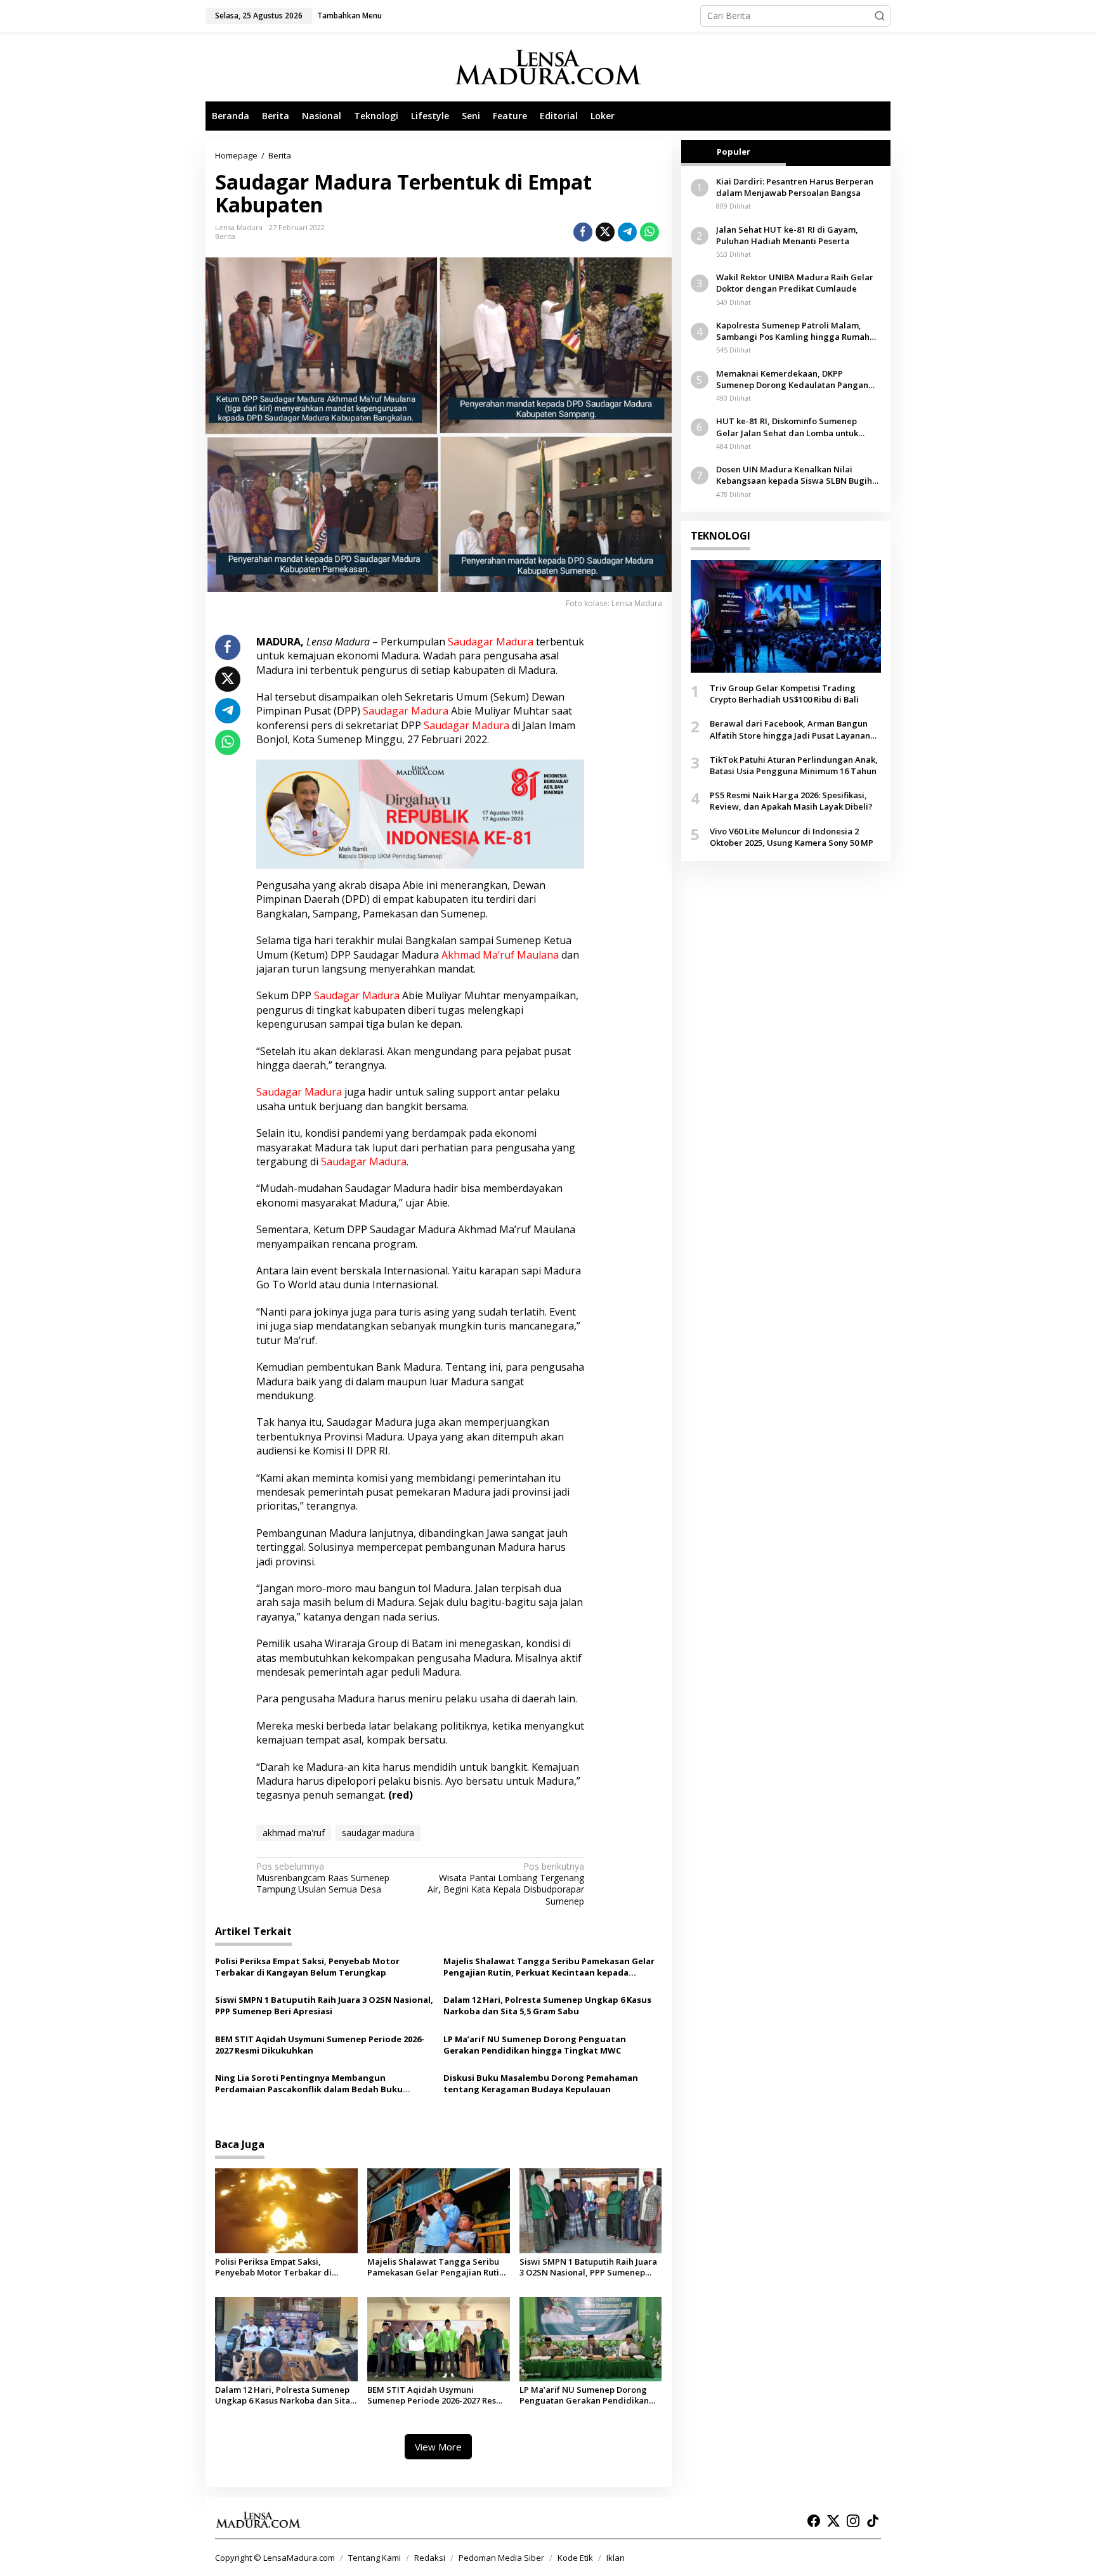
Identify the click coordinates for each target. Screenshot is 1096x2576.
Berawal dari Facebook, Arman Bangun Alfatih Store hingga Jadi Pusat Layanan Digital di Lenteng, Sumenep (790, 730)
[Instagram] (853, 2521)
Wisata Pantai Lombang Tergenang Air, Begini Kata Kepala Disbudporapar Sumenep (506, 1884)
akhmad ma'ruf (294, 1833)
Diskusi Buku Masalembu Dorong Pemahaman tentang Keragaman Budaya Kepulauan (541, 2083)
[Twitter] (833, 2521)
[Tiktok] (873, 2521)
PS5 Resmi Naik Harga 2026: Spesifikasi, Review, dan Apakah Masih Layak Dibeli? (791, 801)
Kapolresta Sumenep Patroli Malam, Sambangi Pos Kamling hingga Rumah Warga (793, 331)
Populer (734, 152)
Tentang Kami (375, 2558)
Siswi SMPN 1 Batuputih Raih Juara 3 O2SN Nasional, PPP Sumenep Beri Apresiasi (324, 2005)
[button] (880, 16)
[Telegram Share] (627, 232)
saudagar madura (378, 1833)
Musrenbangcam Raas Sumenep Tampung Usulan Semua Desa (323, 1878)
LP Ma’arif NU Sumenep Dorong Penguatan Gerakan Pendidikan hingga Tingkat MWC (535, 2045)
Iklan (616, 2558)
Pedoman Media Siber (501, 2558)
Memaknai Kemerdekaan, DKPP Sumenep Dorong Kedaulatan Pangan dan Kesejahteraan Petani (792, 379)
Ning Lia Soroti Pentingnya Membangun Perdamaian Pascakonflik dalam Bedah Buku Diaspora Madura (309, 2083)
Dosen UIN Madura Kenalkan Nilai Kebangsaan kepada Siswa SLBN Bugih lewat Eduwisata (794, 475)
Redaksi (430, 2558)
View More (438, 2447)
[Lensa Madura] (548, 67)
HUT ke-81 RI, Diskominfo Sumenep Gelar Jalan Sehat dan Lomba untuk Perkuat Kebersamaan (787, 427)
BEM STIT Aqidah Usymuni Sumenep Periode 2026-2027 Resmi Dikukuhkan (320, 2045)
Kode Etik (575, 2558)
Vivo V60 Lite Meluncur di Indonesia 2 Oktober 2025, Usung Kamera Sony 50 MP (792, 837)
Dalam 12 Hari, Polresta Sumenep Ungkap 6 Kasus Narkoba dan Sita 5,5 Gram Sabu (547, 2005)
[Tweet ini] (605, 232)
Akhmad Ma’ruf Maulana (500, 955)
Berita (225, 236)
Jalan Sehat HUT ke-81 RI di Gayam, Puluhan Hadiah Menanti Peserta (787, 235)
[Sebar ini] (583, 232)
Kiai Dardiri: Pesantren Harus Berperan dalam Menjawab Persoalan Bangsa (795, 187)
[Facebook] (814, 2521)
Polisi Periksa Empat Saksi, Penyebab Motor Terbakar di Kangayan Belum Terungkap (307, 1967)
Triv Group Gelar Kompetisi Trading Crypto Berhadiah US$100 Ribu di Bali (784, 694)
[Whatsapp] (649, 232)
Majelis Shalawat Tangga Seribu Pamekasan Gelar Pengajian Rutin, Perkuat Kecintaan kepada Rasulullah (549, 1967)
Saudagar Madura (491, 642)
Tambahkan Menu (349, 16)
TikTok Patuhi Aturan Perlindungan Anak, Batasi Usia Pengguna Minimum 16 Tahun (794, 765)
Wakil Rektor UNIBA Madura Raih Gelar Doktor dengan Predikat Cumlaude (795, 283)
